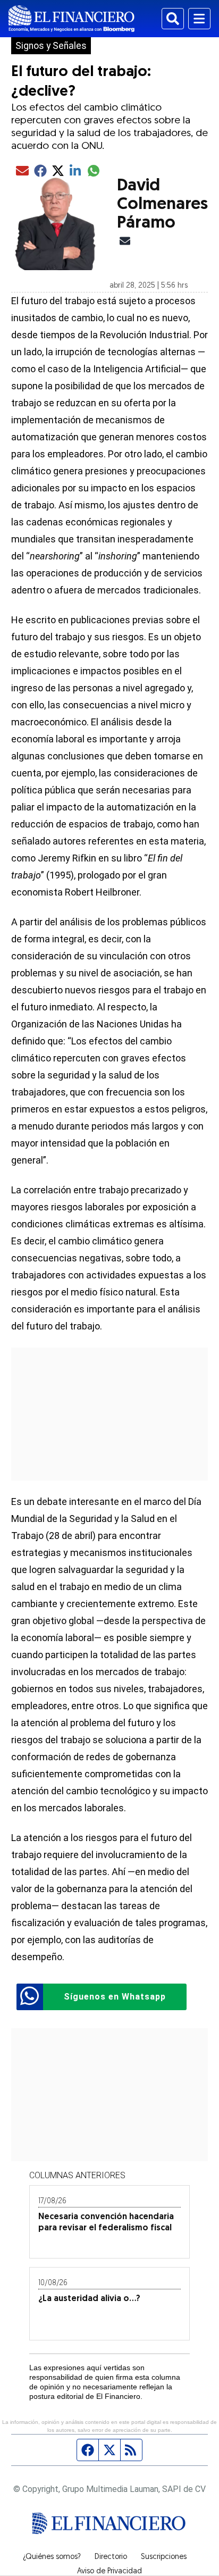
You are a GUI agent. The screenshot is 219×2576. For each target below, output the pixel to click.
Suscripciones (164, 2557)
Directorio (111, 2557)
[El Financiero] (71, 19)
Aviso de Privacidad (109, 2572)
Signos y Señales (51, 46)
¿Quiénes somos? (52, 2557)
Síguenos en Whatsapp (115, 1997)
